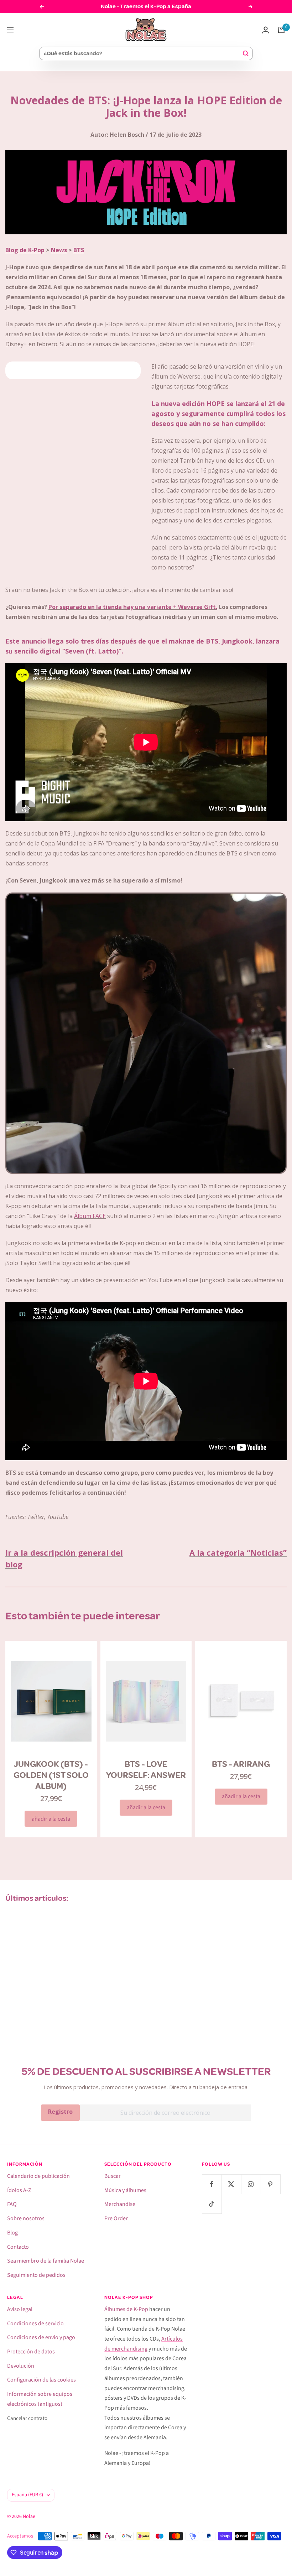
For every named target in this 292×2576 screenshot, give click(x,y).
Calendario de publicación (38, 2176)
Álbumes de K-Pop (126, 2309)
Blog (12, 2233)
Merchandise (120, 2204)
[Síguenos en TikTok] (212, 2204)
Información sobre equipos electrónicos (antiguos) (40, 2399)
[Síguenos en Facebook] (212, 2184)
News (59, 250)
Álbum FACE (90, 1216)
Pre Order (116, 2218)
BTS (79, 250)
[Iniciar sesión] (266, 30)
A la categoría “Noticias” (238, 1552)
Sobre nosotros (26, 2218)
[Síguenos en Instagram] (251, 2184)
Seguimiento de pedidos (36, 2275)
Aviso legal (20, 2309)
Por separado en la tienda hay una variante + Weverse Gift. (133, 607)
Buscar (113, 2176)
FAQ (12, 2204)
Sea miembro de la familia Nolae (46, 2261)
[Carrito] (281, 30)
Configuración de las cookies (41, 2380)
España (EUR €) (27, 2495)
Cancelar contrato (27, 2418)
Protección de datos (31, 2352)
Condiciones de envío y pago (41, 2337)
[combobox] (143, 53)
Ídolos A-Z (19, 2190)
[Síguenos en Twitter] (231, 2184)
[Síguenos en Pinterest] (270, 2184)
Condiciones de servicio (35, 2323)
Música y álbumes (125, 2190)
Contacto (18, 2247)
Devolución (21, 2366)
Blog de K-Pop (25, 250)
